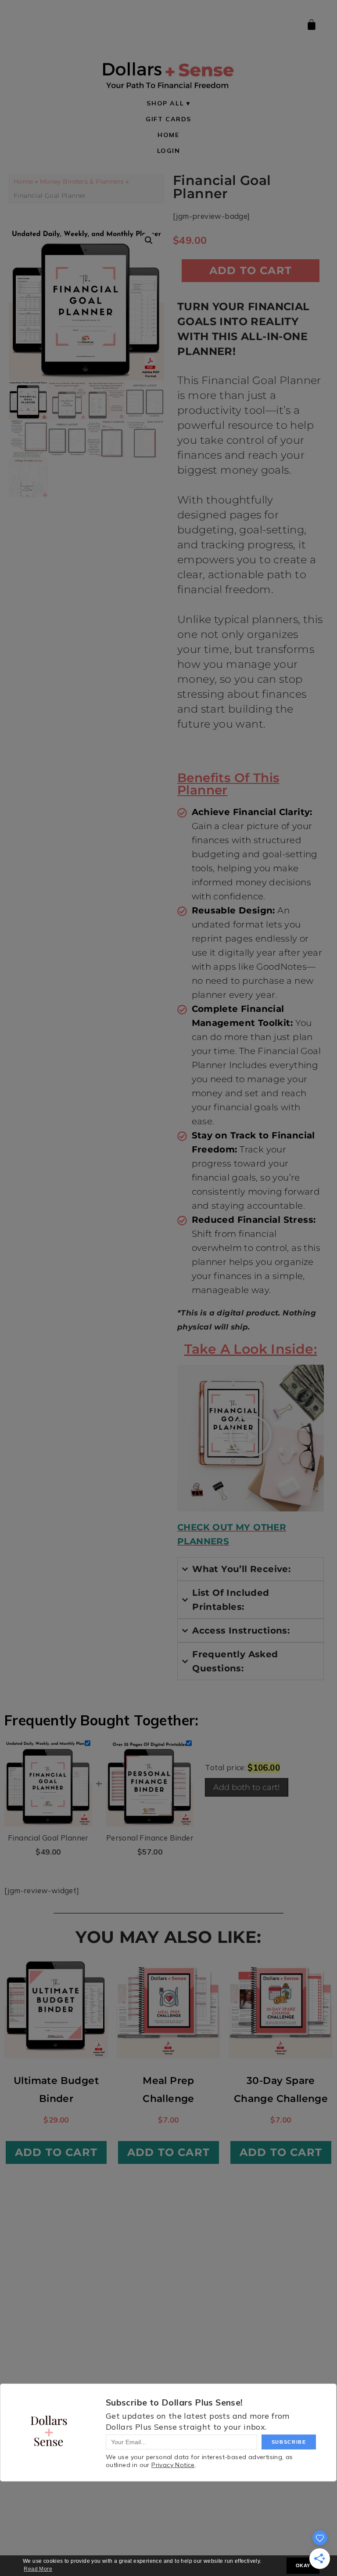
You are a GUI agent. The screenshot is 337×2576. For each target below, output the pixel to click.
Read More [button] (38, 2569)
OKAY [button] (303, 2565)
